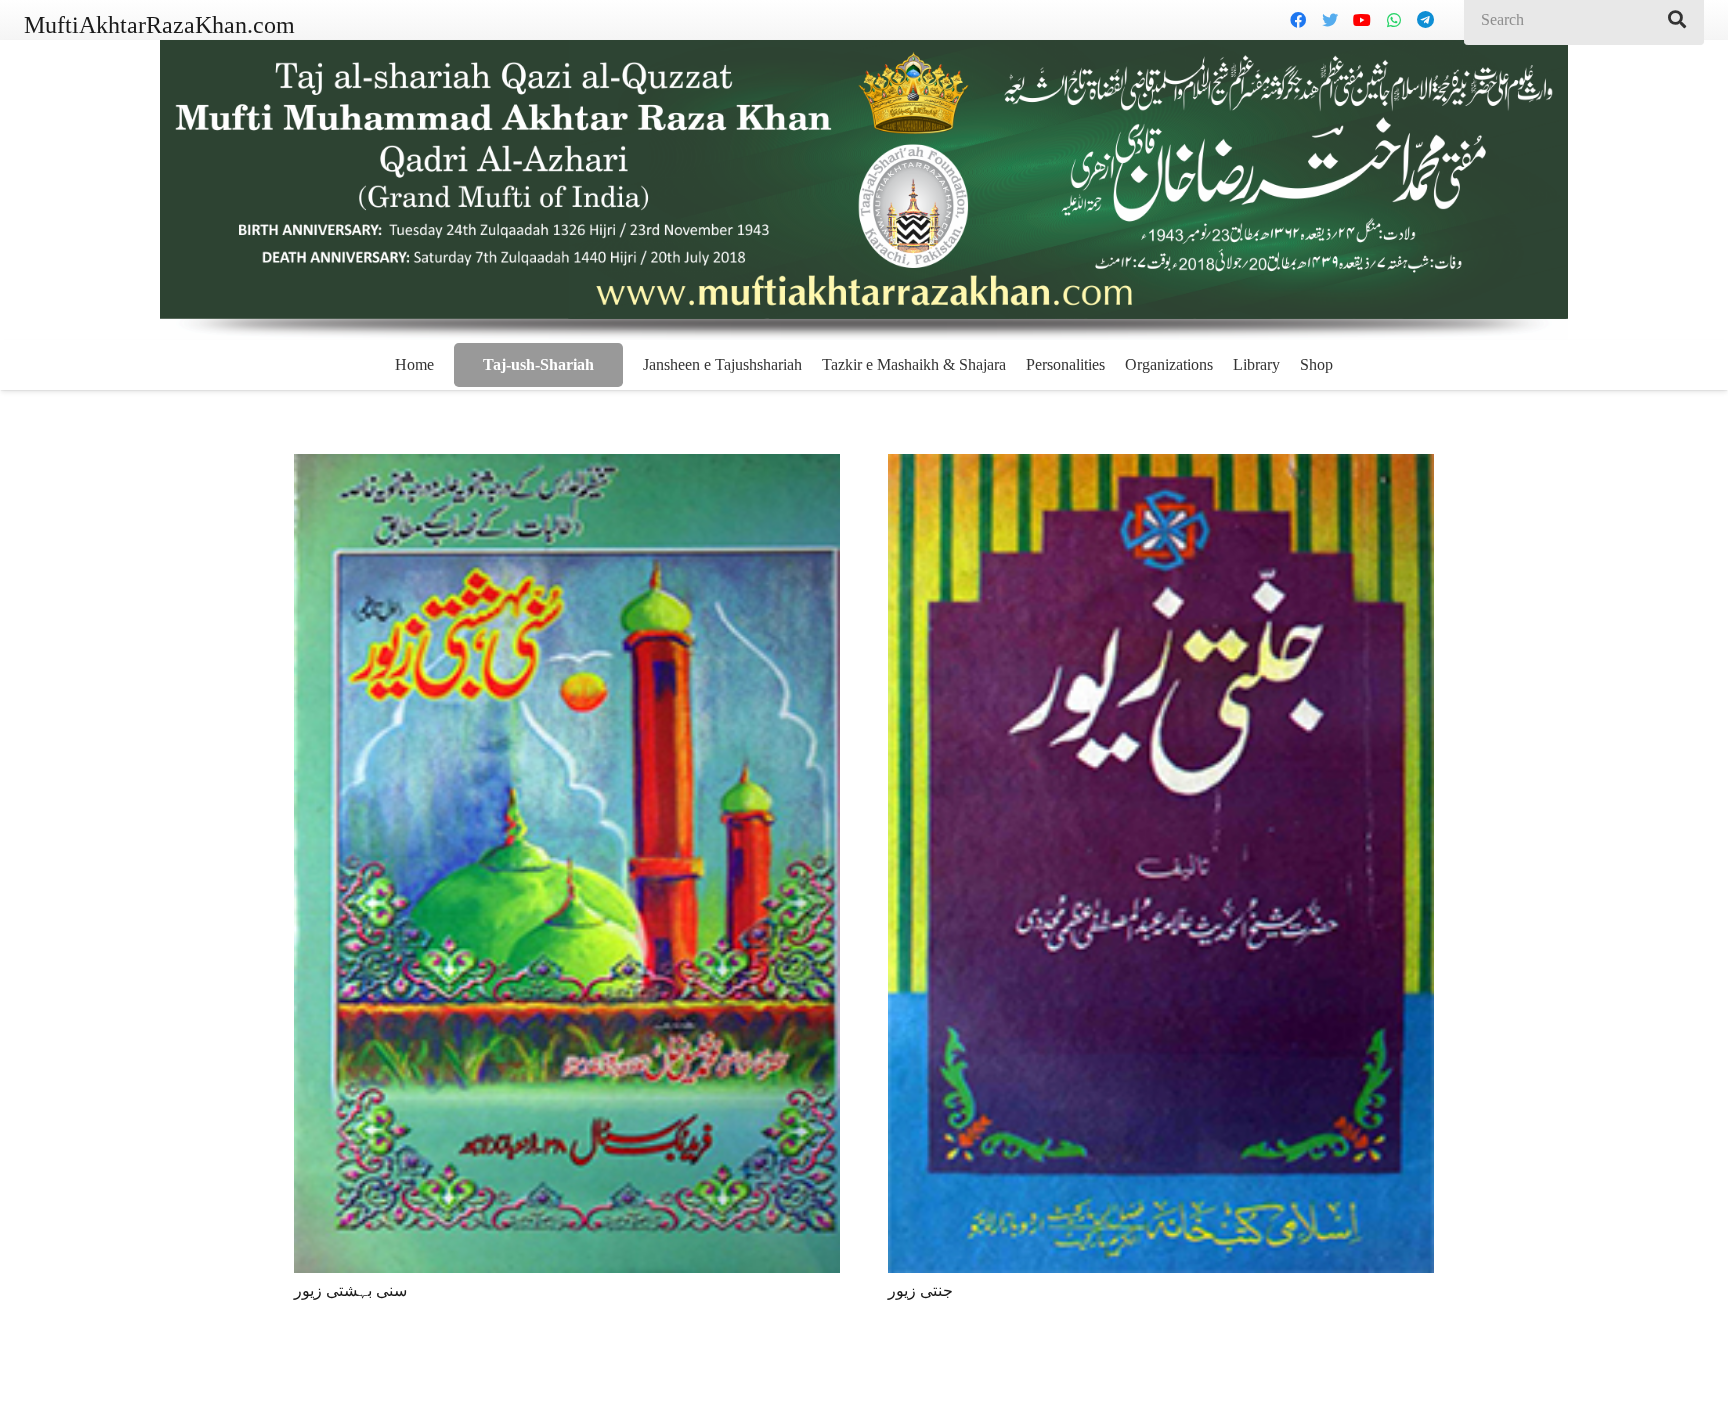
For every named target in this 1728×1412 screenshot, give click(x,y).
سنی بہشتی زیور (350, 1290)
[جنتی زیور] (1161, 863)
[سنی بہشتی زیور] (567, 863)
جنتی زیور (920, 1290)
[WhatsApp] (1394, 20)
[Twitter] (1330, 20)
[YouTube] (1362, 20)
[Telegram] (1426, 20)
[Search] (1677, 20)
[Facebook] (1298, 20)
